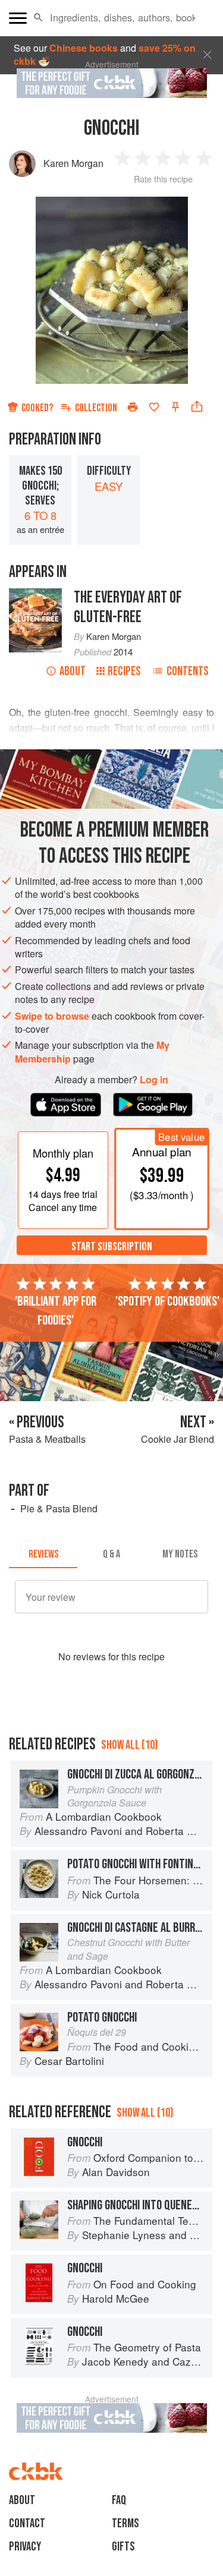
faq (119, 2500)
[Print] (133, 407)
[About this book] (35, 595)
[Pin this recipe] (175, 407)
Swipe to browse (52, 1016)
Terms (125, 2523)
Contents (188, 671)
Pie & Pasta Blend (59, 1508)
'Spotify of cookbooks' (167, 1301)
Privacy (25, 2547)
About (73, 671)
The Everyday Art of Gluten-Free (128, 607)
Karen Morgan (73, 163)
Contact (27, 2523)
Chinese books (84, 48)
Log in (154, 1080)
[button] (38, 18)
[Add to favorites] (154, 407)
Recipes (124, 671)
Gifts (123, 2547)
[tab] (43, 1554)
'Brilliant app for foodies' (56, 1311)
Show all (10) (129, 1745)
